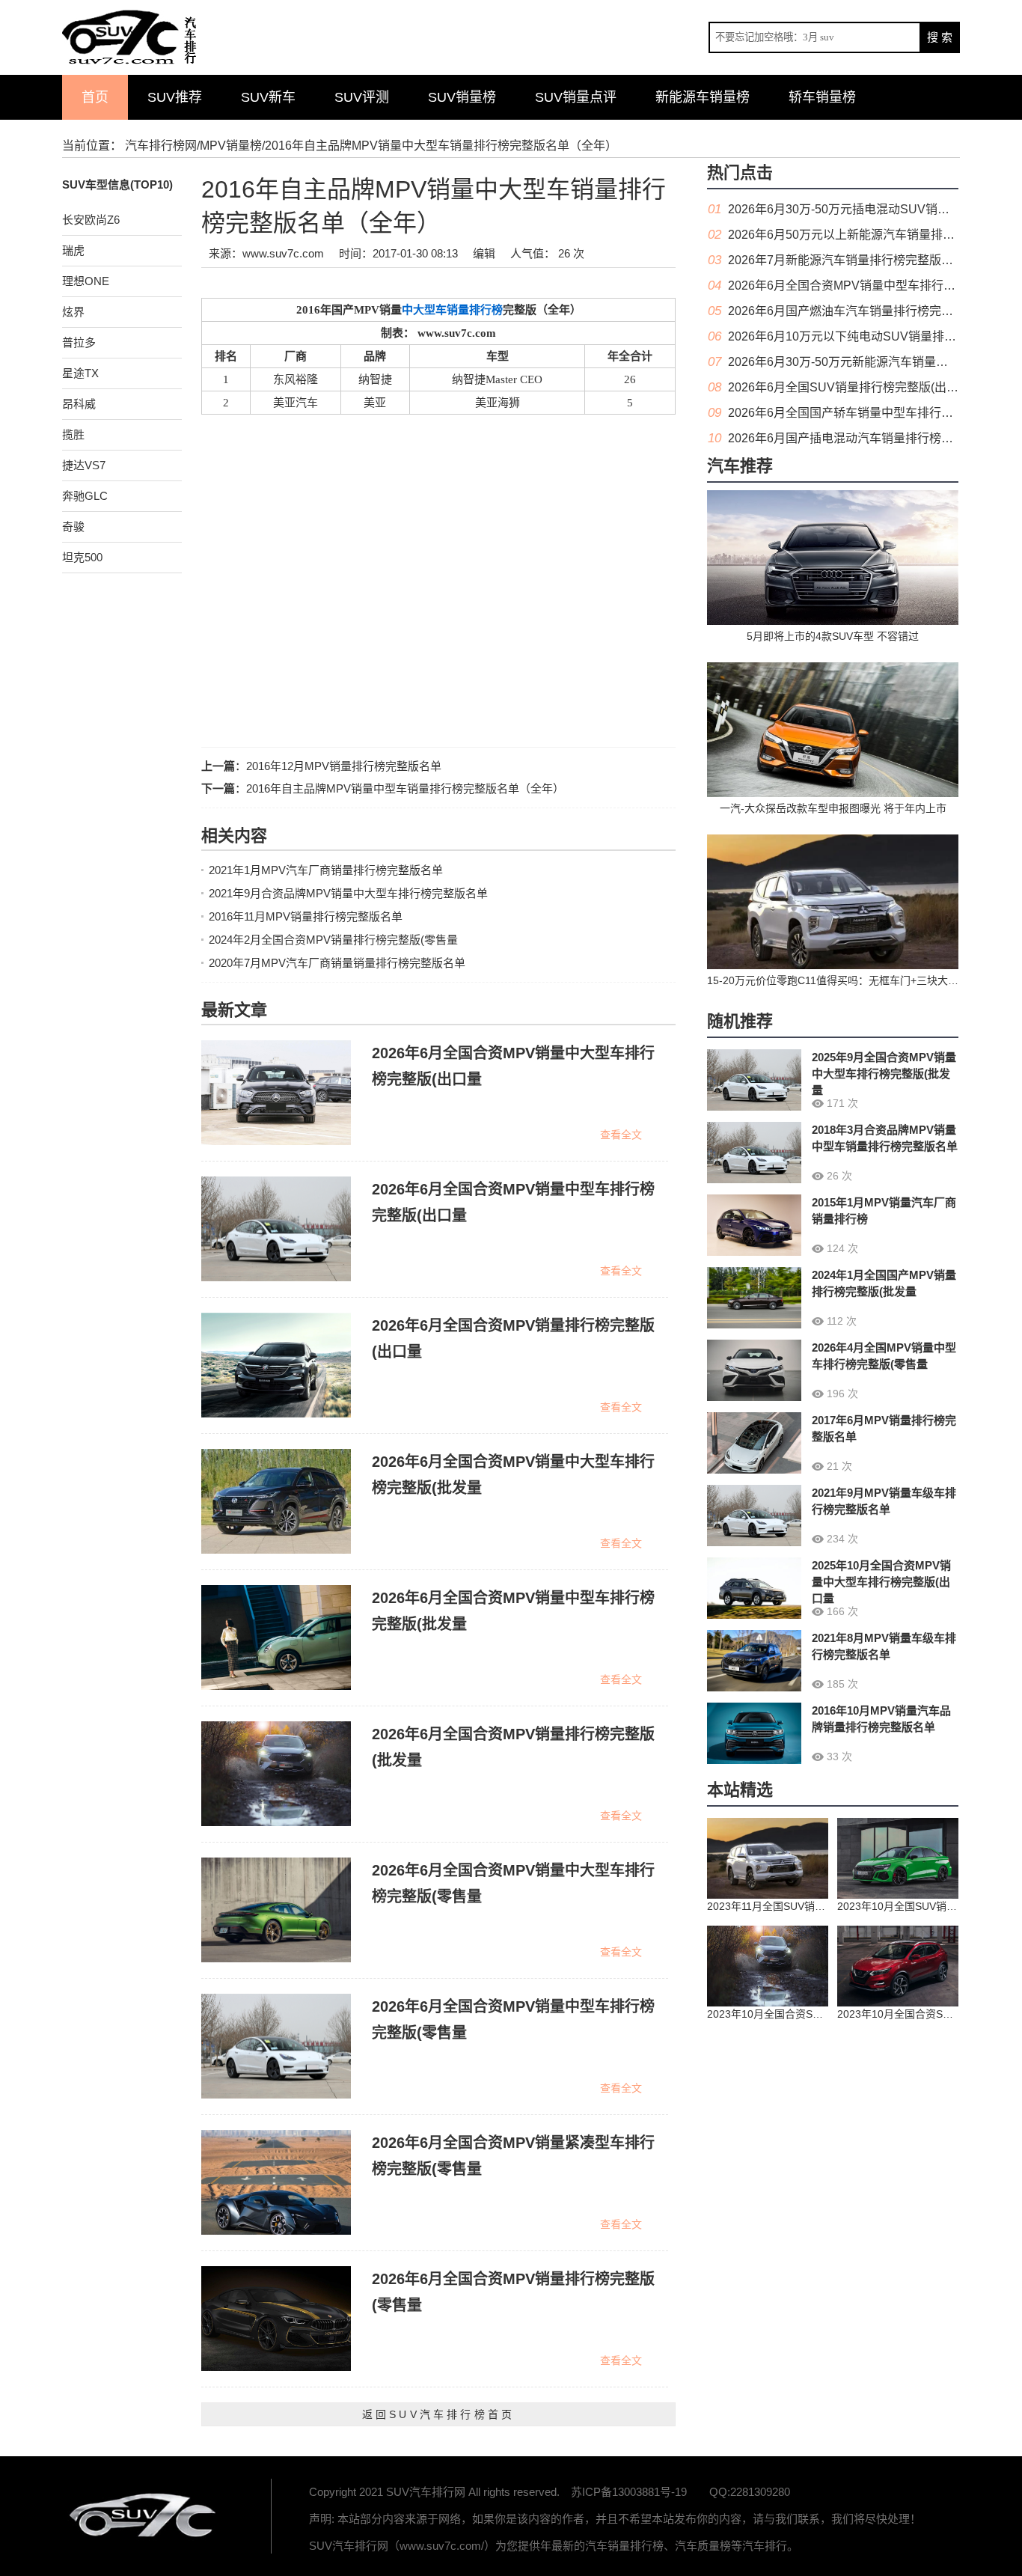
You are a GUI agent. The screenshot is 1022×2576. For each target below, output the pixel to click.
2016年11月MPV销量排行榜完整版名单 (306, 916)
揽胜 (73, 434)
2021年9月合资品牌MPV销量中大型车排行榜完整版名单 (348, 893)
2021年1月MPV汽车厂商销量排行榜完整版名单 (326, 870)
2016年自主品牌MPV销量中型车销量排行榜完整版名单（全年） (405, 788)
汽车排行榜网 (161, 146)
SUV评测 (362, 97)
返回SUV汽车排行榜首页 (438, 2414)
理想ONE (86, 281)
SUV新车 (268, 97)
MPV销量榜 (231, 146)
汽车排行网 (144, 2516)
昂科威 (79, 404)
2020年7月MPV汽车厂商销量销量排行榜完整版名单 (337, 963)
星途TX (80, 373)
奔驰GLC (85, 496)
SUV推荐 (175, 97)
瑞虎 (73, 250)
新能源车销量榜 (703, 97)
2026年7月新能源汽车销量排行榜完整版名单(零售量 (866, 260)
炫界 (73, 312)
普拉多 (79, 342)
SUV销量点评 (576, 97)
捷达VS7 (84, 465)
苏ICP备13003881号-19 (629, 2492)
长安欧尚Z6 (91, 220)
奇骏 (73, 527)
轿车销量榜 (822, 97)
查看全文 (621, 1135)
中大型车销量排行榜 (452, 310)
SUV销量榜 (462, 97)
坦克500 (82, 557)
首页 (95, 97)
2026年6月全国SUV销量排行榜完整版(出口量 (849, 387)
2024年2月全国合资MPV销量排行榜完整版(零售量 (333, 940)
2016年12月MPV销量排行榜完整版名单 (344, 766)
